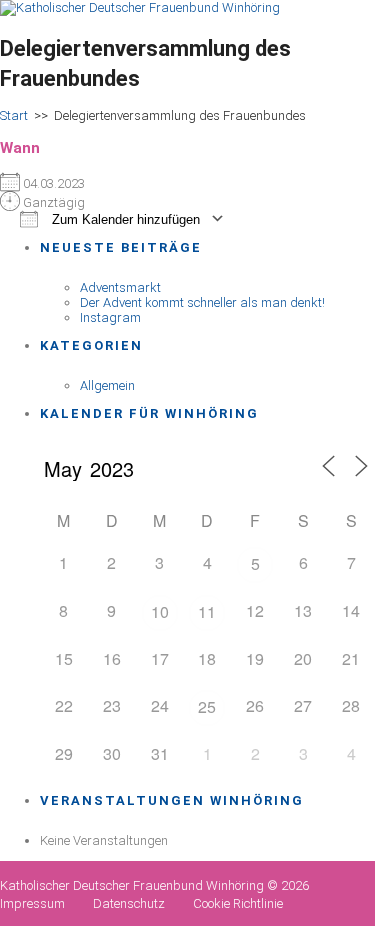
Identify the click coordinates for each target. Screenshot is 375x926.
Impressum (32, 903)
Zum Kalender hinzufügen (124, 219)
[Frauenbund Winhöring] (140, 7)
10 (160, 611)
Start (14, 115)
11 (207, 611)
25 (207, 706)
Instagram (110, 317)
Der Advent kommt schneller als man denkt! (202, 302)
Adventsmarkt (120, 287)
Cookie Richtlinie (238, 903)
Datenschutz (129, 903)
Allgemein (107, 385)
